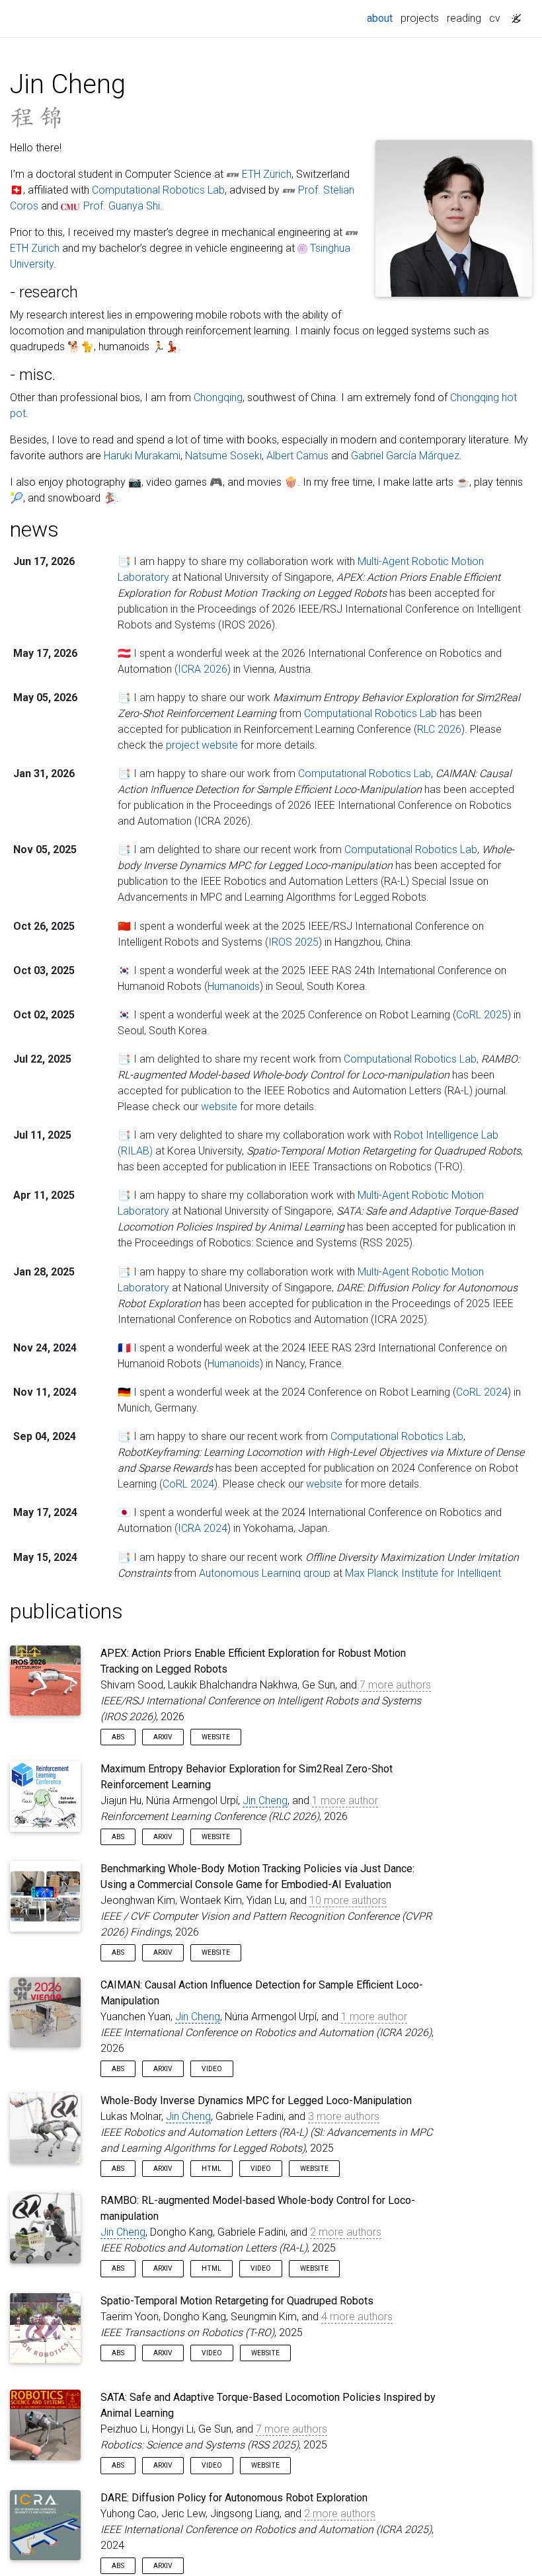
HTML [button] (212, 2169)
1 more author (345, 1800)
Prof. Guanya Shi (122, 206)
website (219, 1107)
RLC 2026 (439, 729)
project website (202, 745)
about (382, 18)
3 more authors (344, 2116)
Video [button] (212, 2069)
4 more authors (357, 2317)
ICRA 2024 (203, 1528)
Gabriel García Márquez (405, 456)
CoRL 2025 (482, 1015)
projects (420, 18)
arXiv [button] (163, 1737)
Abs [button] (118, 1737)
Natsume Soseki (223, 456)
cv (495, 18)
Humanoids (234, 986)
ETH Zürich (267, 174)
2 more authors (346, 2232)
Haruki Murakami (142, 456)
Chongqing (218, 398)
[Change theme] (513, 15)
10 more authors (348, 1900)
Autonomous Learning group (265, 1573)
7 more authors (395, 1685)
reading (464, 18)
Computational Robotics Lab (158, 190)
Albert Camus (297, 456)
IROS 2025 (293, 942)
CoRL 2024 (482, 1392)
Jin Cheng (265, 1800)
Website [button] (216, 1737)
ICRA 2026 (203, 669)
